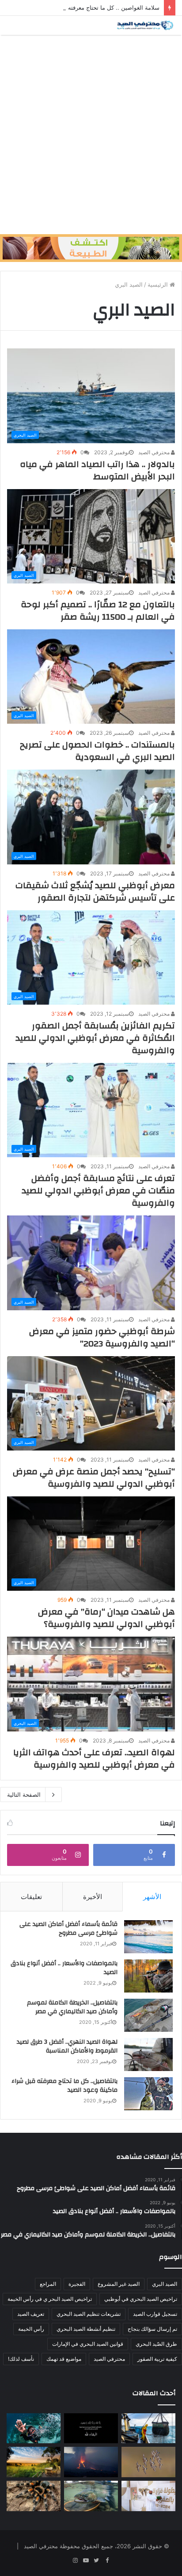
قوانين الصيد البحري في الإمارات (88, 2344)
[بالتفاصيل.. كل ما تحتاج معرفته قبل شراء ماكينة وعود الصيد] (148, 2094)
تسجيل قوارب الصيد (155, 2314)
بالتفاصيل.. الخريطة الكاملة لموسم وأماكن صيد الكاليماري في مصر (72, 2007)
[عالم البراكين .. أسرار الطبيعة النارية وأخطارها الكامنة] (91, 2462)
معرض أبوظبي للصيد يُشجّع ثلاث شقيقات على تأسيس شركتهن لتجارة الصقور (95, 892)
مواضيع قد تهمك (64, 2359)
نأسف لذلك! (21, 2359)
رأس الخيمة (31, 2329)
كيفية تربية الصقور (157, 2359)
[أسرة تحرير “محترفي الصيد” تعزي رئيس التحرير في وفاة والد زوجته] (91, 2428)
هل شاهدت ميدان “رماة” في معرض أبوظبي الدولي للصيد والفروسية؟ (106, 1618)
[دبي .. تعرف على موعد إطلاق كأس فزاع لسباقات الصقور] (148, 2496)
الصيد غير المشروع (119, 2284)
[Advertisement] (91, 135)
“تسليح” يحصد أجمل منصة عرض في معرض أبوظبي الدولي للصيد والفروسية (94, 1478)
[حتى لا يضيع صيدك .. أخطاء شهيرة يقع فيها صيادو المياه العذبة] (91, 2496)
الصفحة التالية (24, 1795)
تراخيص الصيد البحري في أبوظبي (141, 2299)
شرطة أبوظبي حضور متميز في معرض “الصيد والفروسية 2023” (102, 1337)
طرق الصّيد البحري (156, 2344)
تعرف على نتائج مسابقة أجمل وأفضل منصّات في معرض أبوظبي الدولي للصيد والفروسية (98, 1191)
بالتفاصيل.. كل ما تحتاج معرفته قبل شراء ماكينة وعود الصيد (64, 2086)
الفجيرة (77, 2284)
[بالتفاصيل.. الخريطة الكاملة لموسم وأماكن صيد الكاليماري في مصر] (148, 2015)
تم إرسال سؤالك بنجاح (152, 2329)
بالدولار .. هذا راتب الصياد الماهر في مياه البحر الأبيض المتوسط (97, 470)
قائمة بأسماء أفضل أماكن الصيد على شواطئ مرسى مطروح (68, 1929)
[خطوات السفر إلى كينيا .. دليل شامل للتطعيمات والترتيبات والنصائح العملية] (34, 2462)
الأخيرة (93, 1897)
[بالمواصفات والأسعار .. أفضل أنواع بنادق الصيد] (148, 1976)
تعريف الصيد (31, 2314)
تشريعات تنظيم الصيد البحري (89, 2314)
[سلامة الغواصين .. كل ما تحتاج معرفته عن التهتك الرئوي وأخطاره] (34, 2428)
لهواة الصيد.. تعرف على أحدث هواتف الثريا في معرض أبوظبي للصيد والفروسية (94, 1759)
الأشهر (152, 1897)
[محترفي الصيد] (144, 25)
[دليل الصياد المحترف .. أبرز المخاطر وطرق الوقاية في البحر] (148, 2428)
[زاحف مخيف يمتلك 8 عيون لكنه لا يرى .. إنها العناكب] (34, 2496)
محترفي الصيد (155, 452)
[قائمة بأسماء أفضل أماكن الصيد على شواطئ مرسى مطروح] (148, 1937)
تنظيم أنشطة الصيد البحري (86, 2329)
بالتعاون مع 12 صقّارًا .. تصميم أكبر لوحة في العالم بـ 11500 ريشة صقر (98, 611)
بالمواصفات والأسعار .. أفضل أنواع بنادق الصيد (64, 1968)
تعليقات (31, 1897)
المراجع (48, 2284)
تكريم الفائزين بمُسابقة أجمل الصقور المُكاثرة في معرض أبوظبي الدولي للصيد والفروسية (95, 1038)
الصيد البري (165, 2284)
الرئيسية (159, 284)
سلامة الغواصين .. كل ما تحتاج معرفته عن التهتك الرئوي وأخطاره (81, 7)
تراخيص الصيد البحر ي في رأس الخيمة (50, 2299)
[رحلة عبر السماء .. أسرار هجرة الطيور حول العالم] (148, 2462)
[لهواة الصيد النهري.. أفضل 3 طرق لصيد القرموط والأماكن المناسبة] (148, 2054)
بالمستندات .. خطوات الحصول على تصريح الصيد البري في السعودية (97, 751)
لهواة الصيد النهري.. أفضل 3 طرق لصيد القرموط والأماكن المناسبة (67, 2046)
